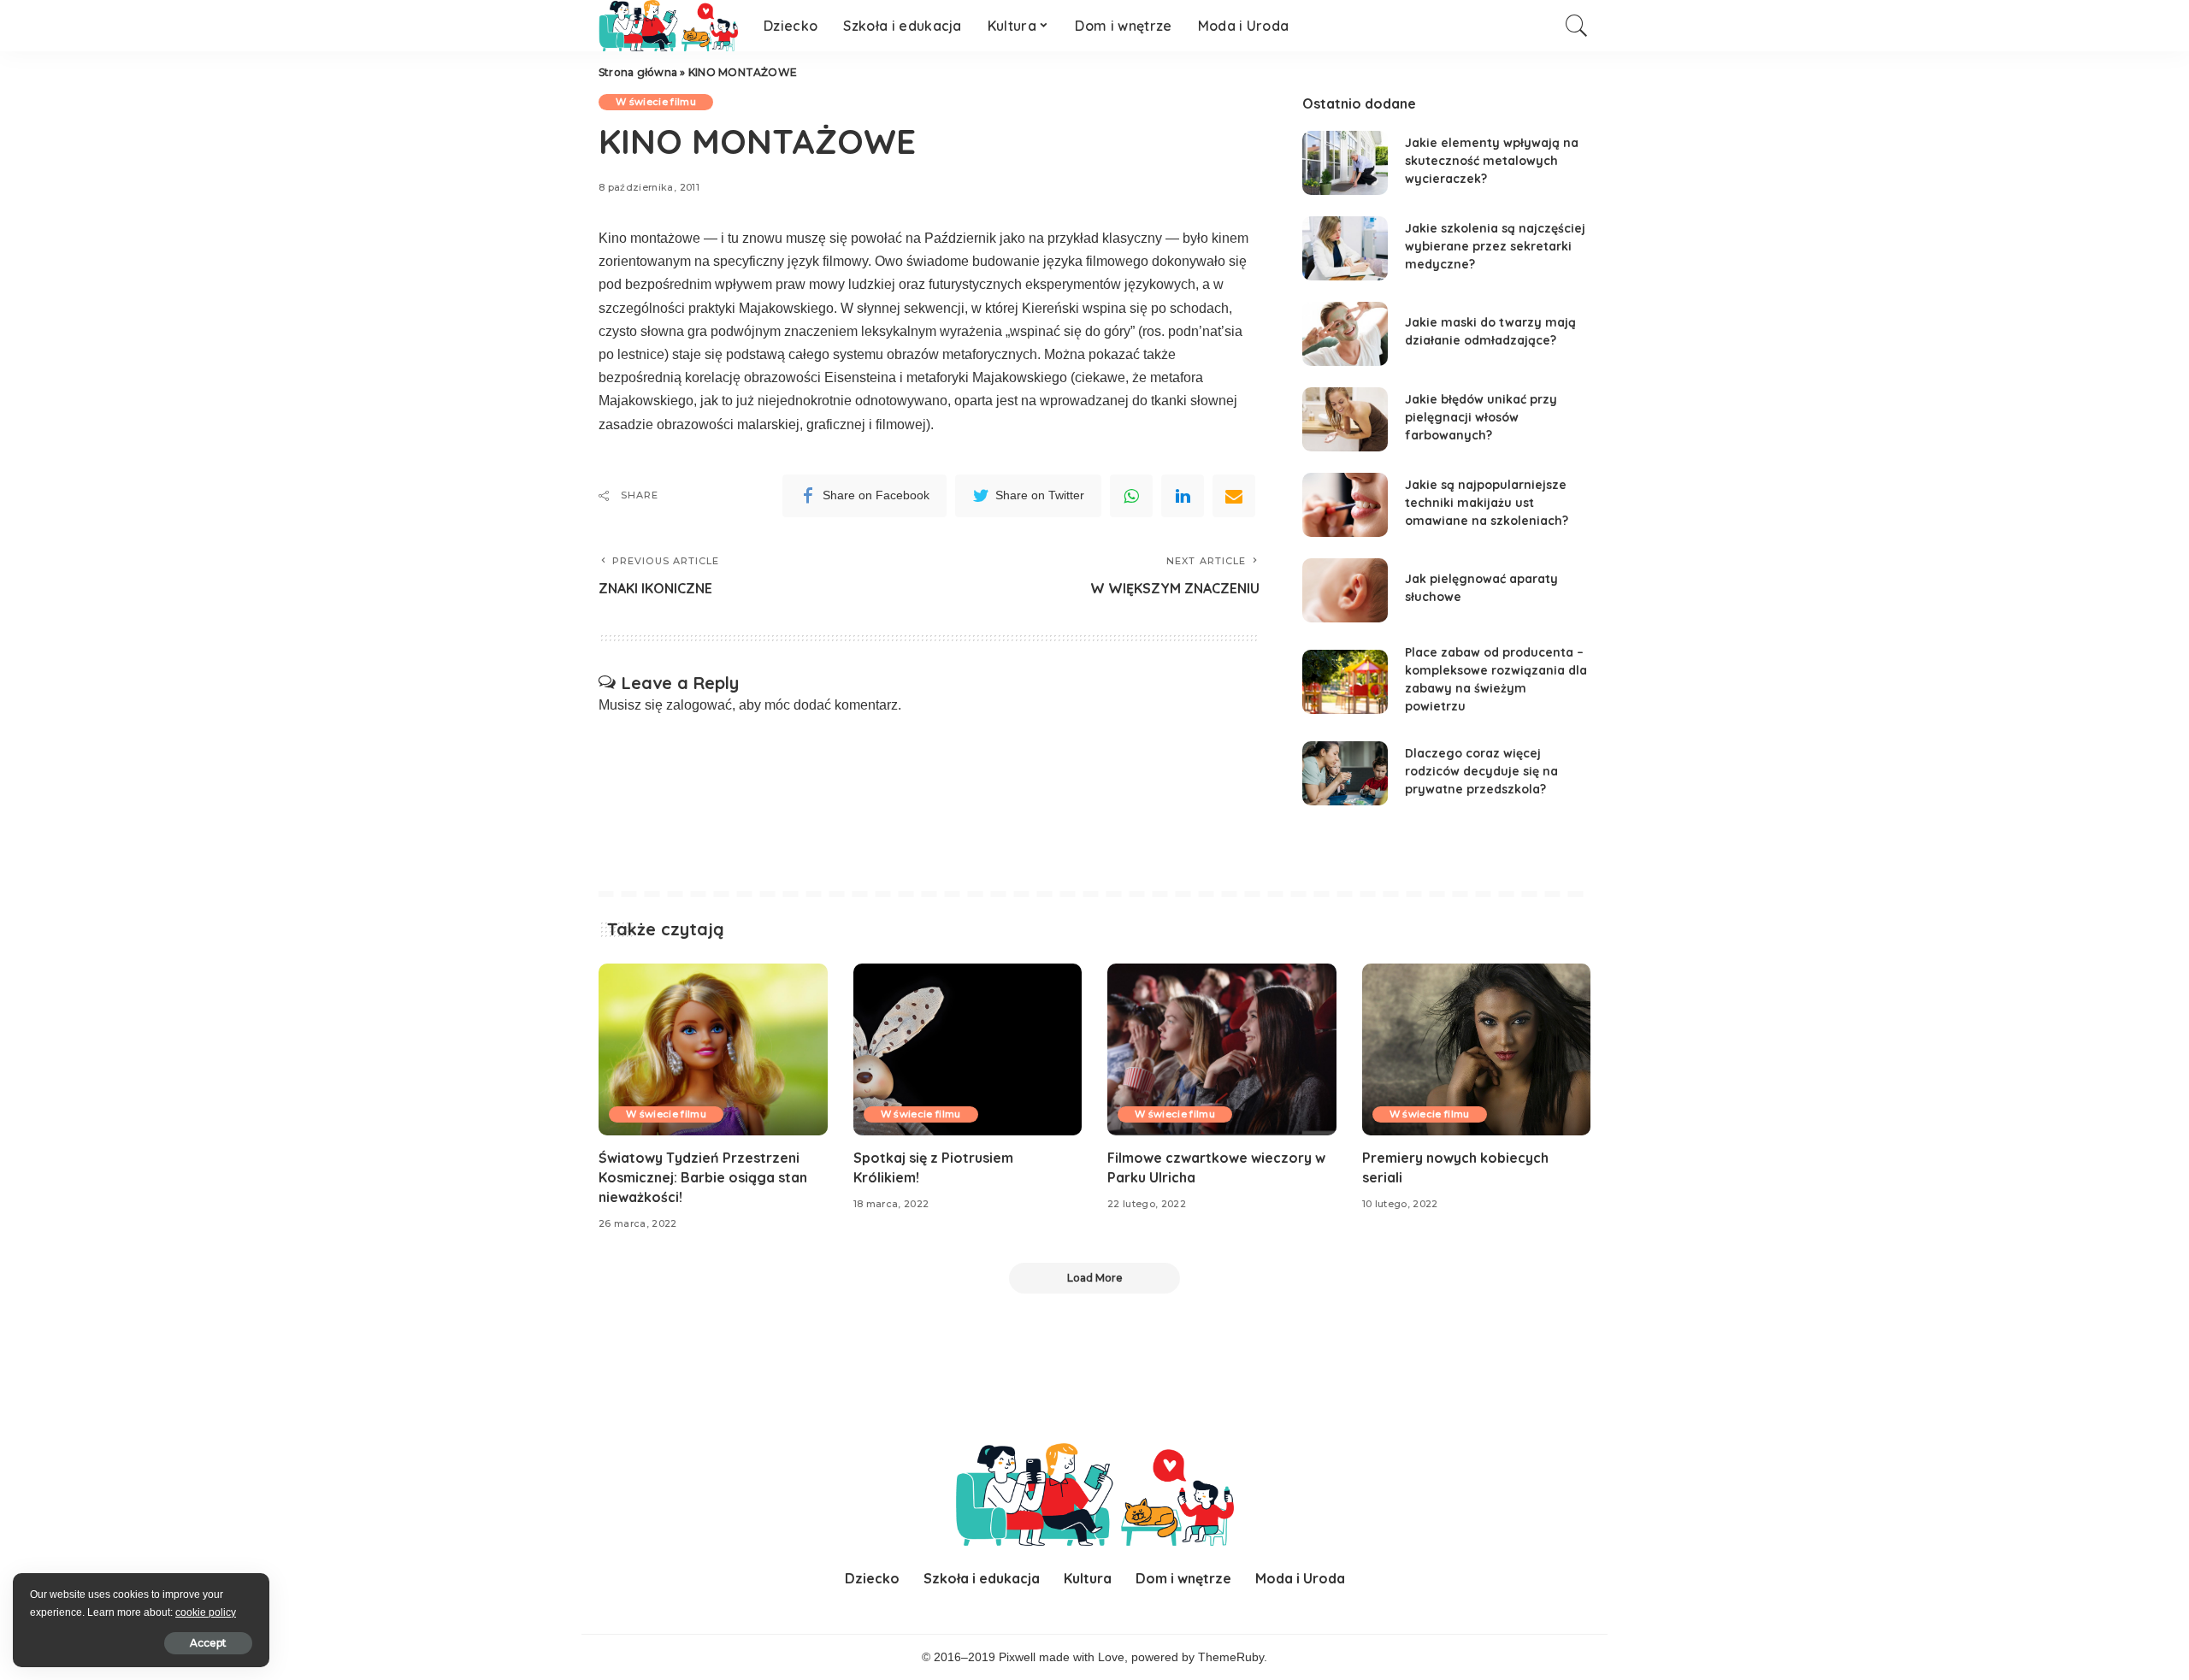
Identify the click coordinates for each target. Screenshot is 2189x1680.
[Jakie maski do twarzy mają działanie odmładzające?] (1345, 334)
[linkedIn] (1183, 496)
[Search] (1577, 26)
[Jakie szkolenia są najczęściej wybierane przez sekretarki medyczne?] (1345, 248)
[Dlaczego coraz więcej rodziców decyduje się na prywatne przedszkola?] (1345, 773)
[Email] (1234, 496)
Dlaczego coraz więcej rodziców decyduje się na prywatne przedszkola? (1481, 771)
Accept (208, 1643)
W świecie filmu (656, 102)
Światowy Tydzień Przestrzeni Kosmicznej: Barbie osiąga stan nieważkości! (703, 1177)
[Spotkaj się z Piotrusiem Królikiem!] (968, 1049)
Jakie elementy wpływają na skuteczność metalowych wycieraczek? (1492, 161)
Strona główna (638, 72)
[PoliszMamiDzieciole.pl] (668, 26)
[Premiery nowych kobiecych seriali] (1477, 1049)
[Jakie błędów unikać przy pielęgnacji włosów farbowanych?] (1345, 419)
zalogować (699, 705)
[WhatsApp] (1131, 496)
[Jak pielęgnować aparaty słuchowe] (1345, 590)
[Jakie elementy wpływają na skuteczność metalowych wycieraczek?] (1345, 163)
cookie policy (206, 1612)
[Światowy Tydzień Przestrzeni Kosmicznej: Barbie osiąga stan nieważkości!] (713, 1049)
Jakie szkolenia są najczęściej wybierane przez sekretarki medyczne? (1495, 246)
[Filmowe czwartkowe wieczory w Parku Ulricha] (1222, 1049)
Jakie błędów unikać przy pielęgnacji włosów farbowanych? (1481, 417)
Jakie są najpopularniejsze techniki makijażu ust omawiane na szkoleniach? (1487, 503)
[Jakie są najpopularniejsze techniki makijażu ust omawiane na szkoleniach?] (1345, 505)
